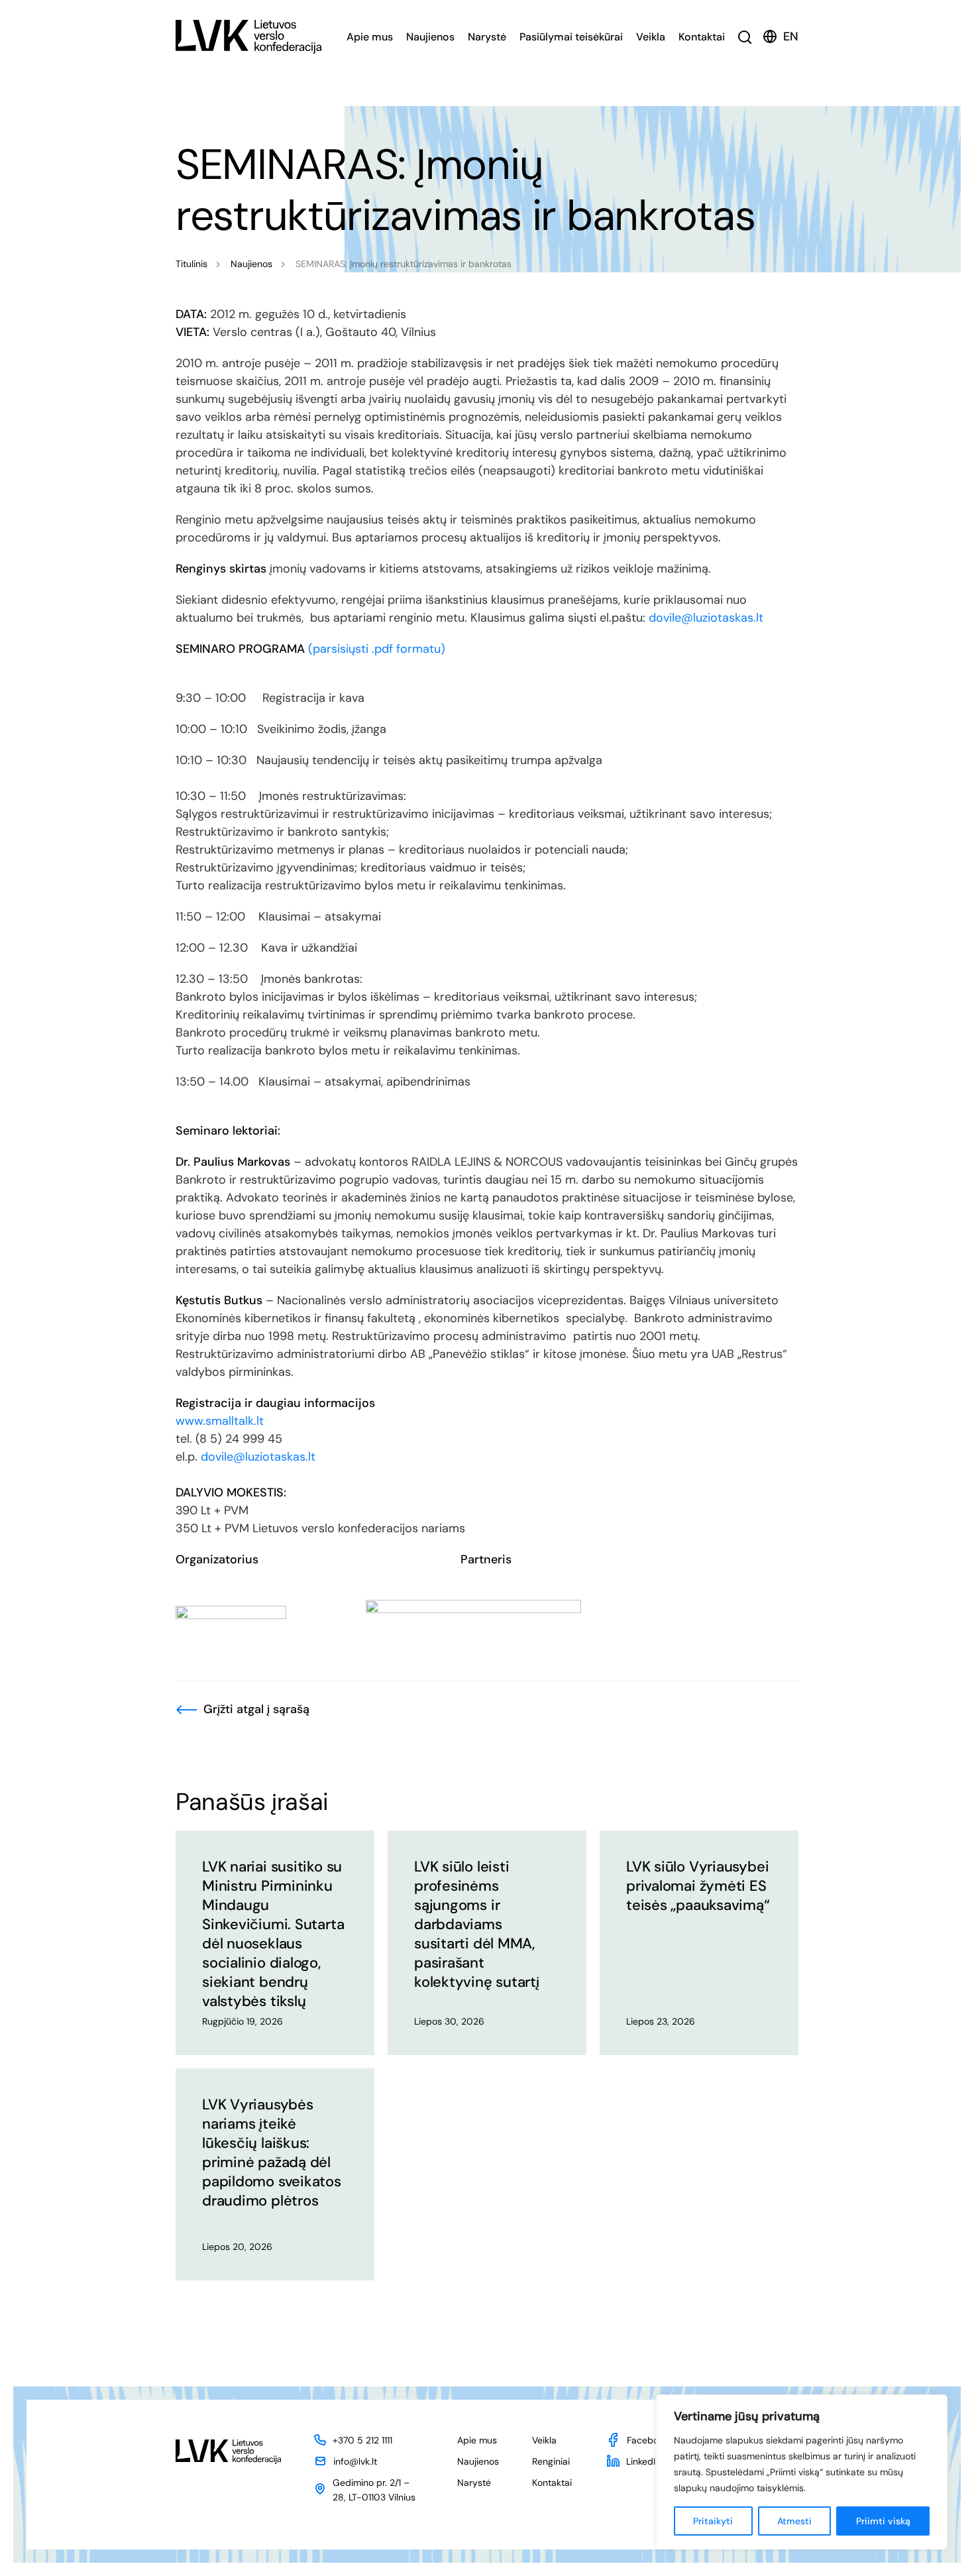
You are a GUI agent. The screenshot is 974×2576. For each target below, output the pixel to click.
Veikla (651, 37)
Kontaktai (702, 37)
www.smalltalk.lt (220, 1421)
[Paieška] (745, 37)
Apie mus (370, 37)
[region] (802, 2472)
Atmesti (794, 2521)
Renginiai (551, 2461)
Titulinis (191, 264)
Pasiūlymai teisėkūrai (571, 37)
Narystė (487, 37)
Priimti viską (883, 2521)
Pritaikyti (713, 2521)
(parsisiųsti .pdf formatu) (377, 649)
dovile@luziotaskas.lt (706, 618)
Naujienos (430, 37)
